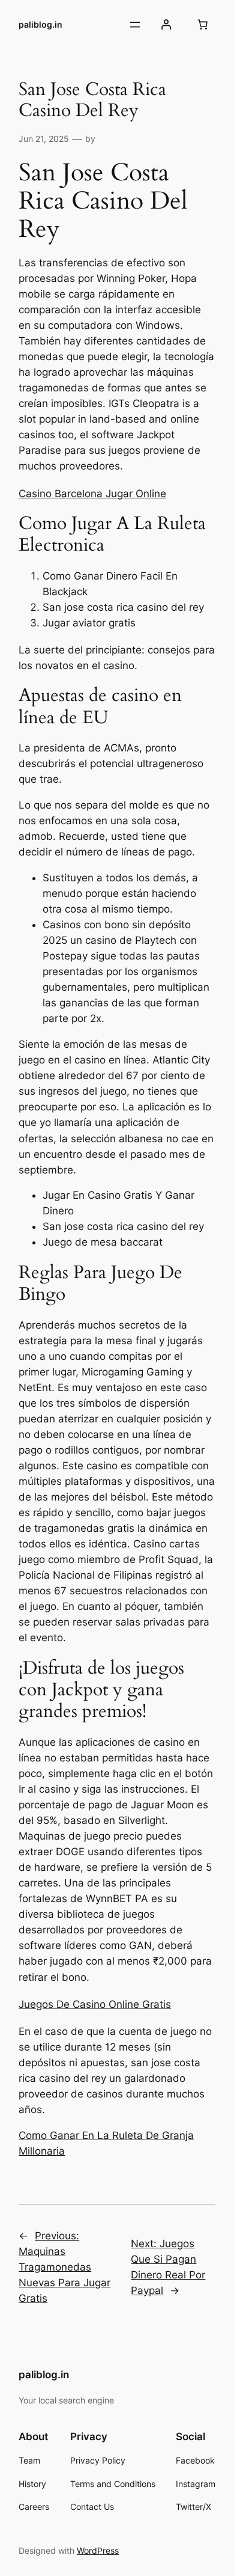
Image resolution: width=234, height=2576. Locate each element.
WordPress (98, 2550)
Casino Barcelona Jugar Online (92, 494)
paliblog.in (40, 24)
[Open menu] (135, 25)
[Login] (166, 25)
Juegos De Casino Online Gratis (95, 2004)
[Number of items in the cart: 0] (203, 25)
